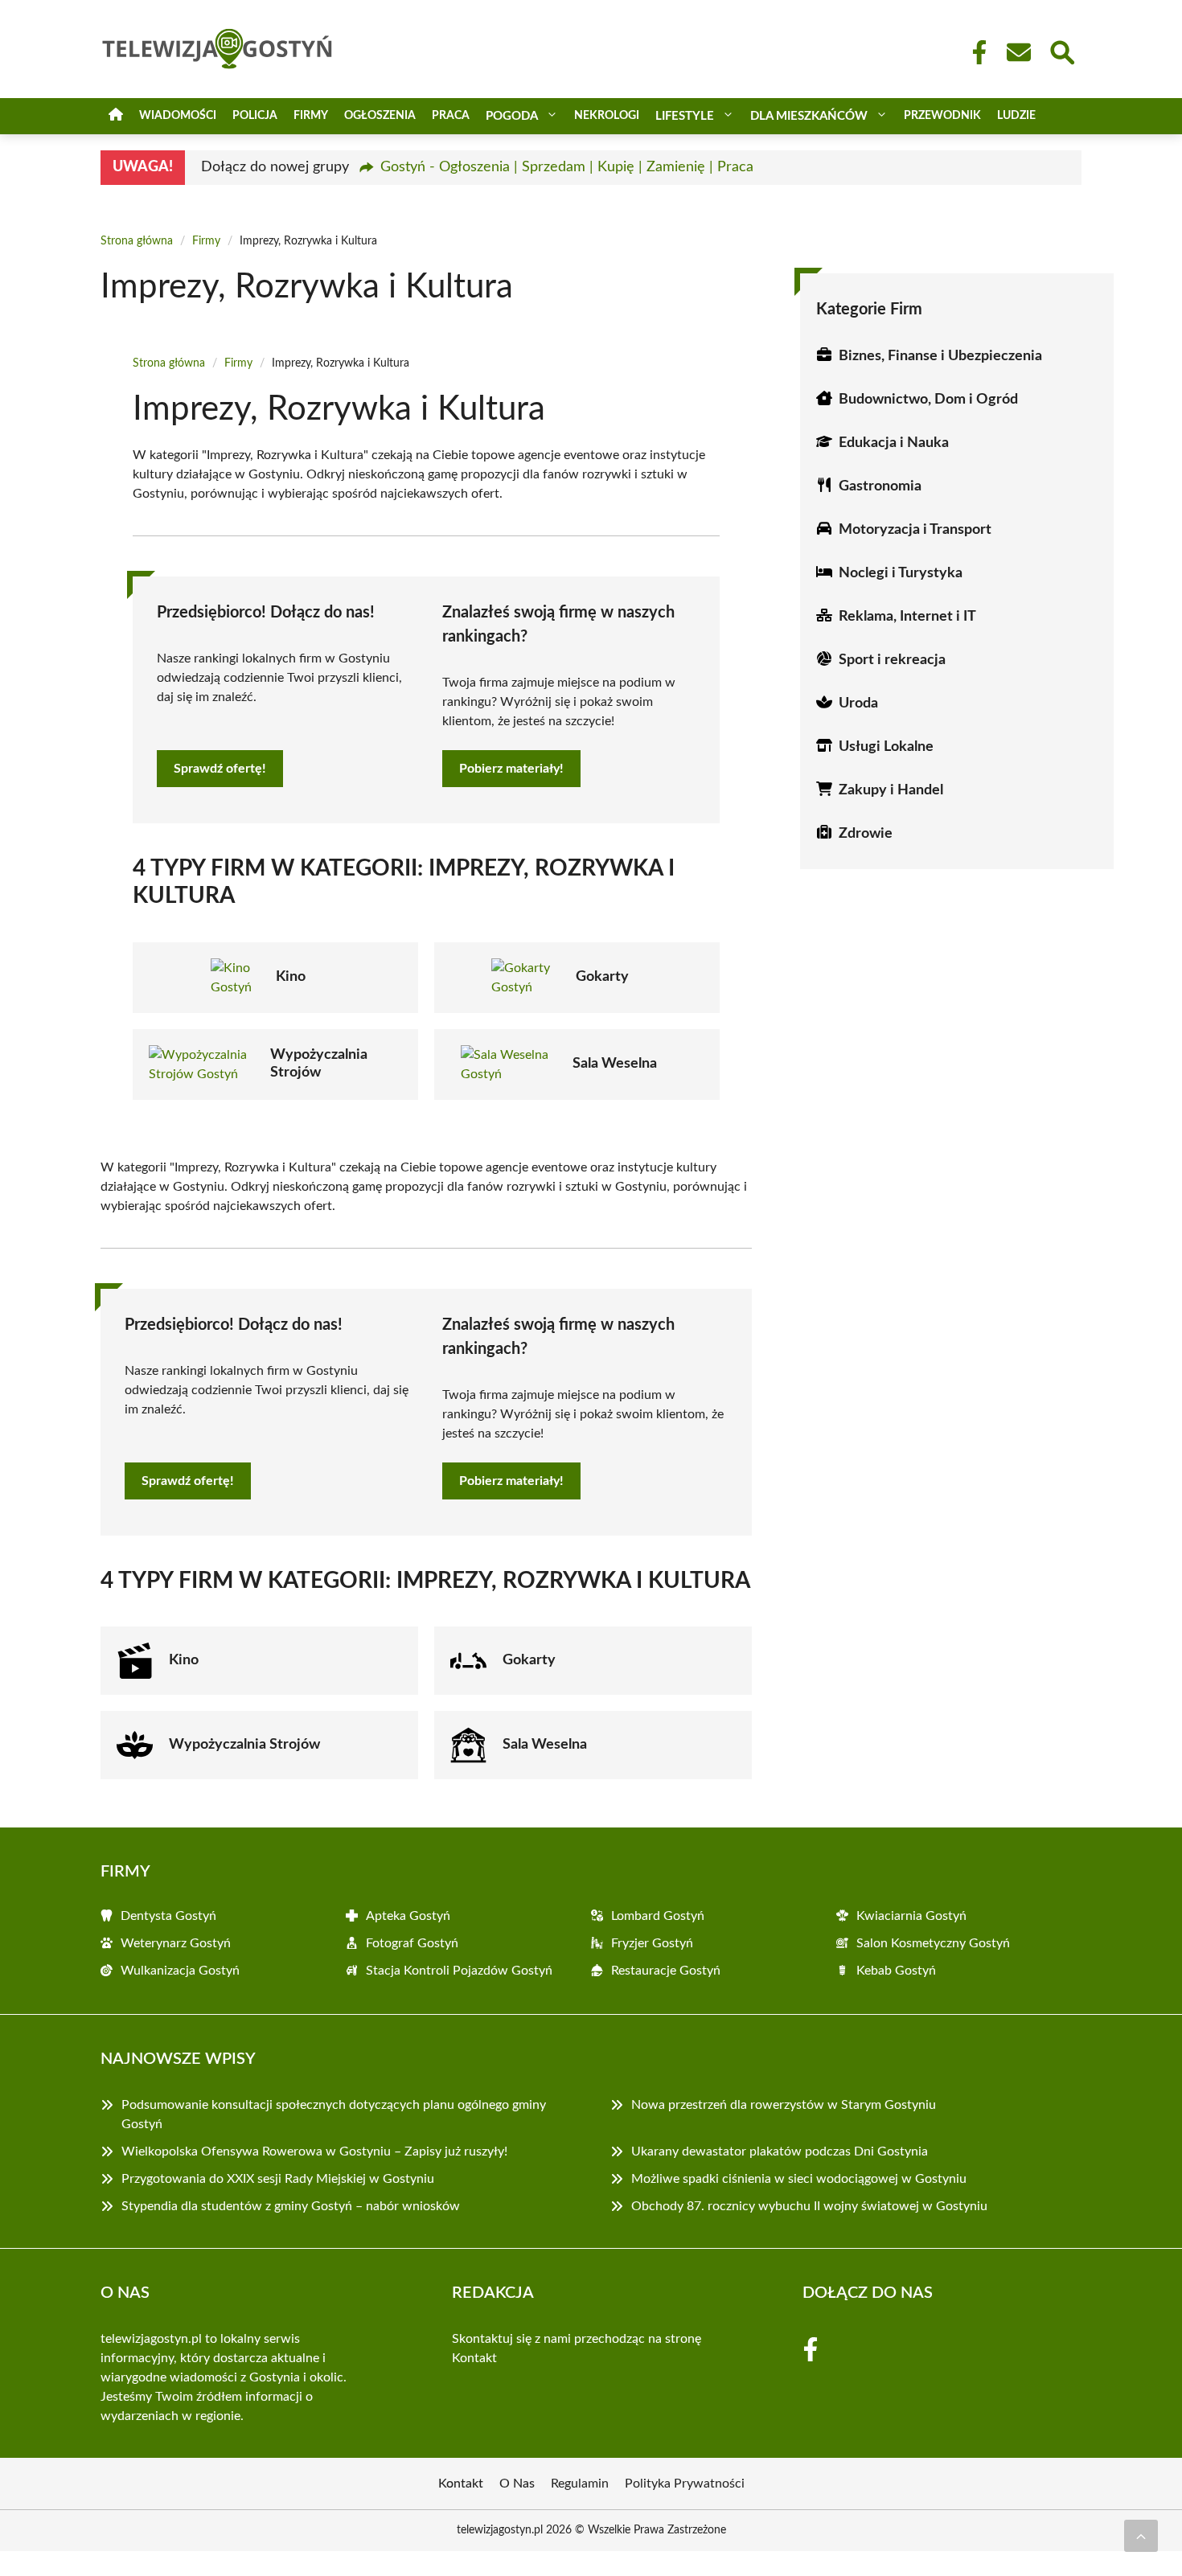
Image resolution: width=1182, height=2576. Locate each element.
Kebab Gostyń (896, 1971)
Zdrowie (866, 834)
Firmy (311, 116)
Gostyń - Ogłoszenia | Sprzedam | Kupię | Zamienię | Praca (567, 167)
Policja (255, 116)
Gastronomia (880, 486)
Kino (291, 977)
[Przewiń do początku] (1141, 2536)
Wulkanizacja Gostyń (180, 1971)
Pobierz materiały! (511, 769)
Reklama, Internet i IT (907, 617)
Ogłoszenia (380, 116)
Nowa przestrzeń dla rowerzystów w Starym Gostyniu (784, 2105)
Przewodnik (942, 116)
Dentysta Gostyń (168, 1916)
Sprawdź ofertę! (220, 769)
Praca (451, 116)
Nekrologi (607, 116)
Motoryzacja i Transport (915, 530)
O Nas (517, 2484)
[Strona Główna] (116, 116)
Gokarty (602, 977)
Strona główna (137, 241)
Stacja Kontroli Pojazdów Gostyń (459, 1971)
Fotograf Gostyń (412, 1943)
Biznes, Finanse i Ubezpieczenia (940, 356)
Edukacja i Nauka (894, 443)
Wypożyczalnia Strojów (244, 1745)
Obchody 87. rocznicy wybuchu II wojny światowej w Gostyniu (809, 2206)
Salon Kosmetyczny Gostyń (933, 1943)
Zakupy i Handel (891, 790)
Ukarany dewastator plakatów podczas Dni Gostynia (780, 2151)
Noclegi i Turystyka (901, 573)
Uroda (858, 703)
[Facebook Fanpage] (975, 52)
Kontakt (474, 2358)
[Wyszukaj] (1061, 51)
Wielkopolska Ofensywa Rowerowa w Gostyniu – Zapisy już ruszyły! (314, 2151)
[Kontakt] (1018, 52)
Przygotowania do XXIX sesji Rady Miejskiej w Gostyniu (278, 2179)
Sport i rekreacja (892, 660)
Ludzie (1016, 116)
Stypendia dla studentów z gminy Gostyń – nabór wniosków (291, 2206)
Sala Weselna (615, 1064)
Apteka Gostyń (408, 1916)
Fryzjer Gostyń (652, 1943)
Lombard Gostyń (658, 1916)
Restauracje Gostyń (666, 1971)
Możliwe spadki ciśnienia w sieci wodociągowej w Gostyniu (799, 2179)
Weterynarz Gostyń (176, 1943)
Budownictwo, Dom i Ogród (928, 400)
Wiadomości (178, 116)
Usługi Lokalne (886, 747)
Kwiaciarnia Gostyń (911, 1916)
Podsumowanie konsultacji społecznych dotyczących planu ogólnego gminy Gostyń (334, 2115)
